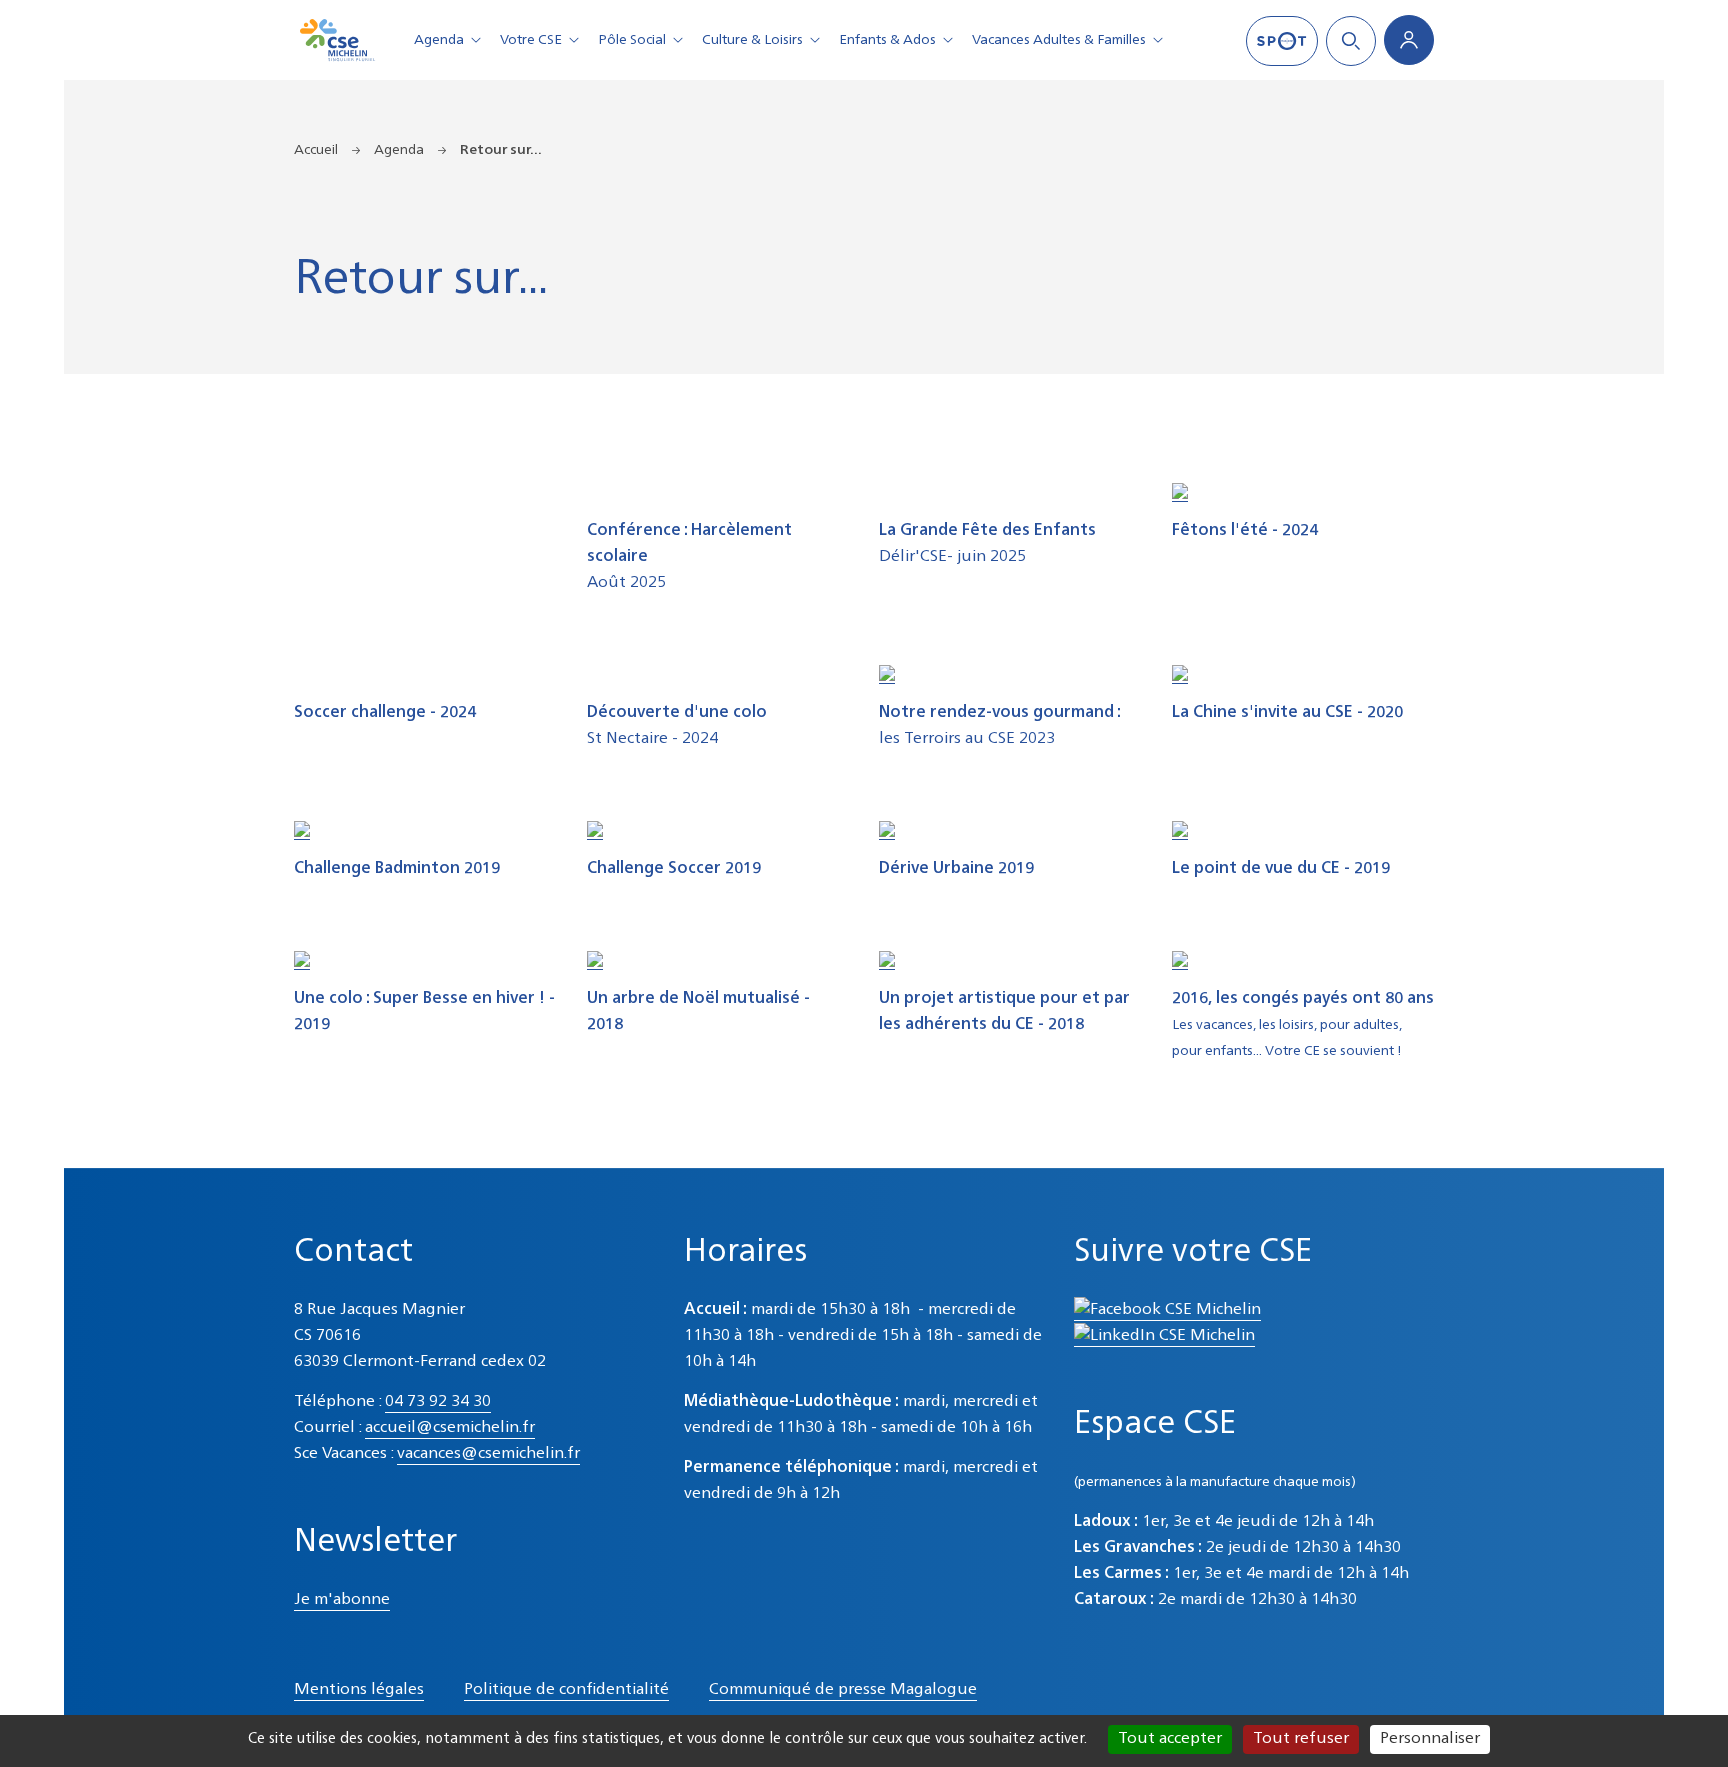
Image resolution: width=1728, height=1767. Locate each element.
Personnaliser (1430, 1739)
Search (1351, 41)
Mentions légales (359, 1690)
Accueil (316, 150)
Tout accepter (1170, 1739)
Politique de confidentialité (566, 1690)
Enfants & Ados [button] (887, 40)
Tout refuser (1301, 1739)
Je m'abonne (342, 1600)
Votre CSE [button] (531, 40)
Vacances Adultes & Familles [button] (1059, 40)
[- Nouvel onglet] (1180, 492)
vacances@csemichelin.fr (488, 1454)
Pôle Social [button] (632, 40)
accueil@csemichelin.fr (450, 1428)
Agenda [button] (439, 40)
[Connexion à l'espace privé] (1409, 40)
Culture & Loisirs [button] (752, 40)
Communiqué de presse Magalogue (843, 1690)
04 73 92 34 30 (438, 1402)
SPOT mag (1282, 41)
